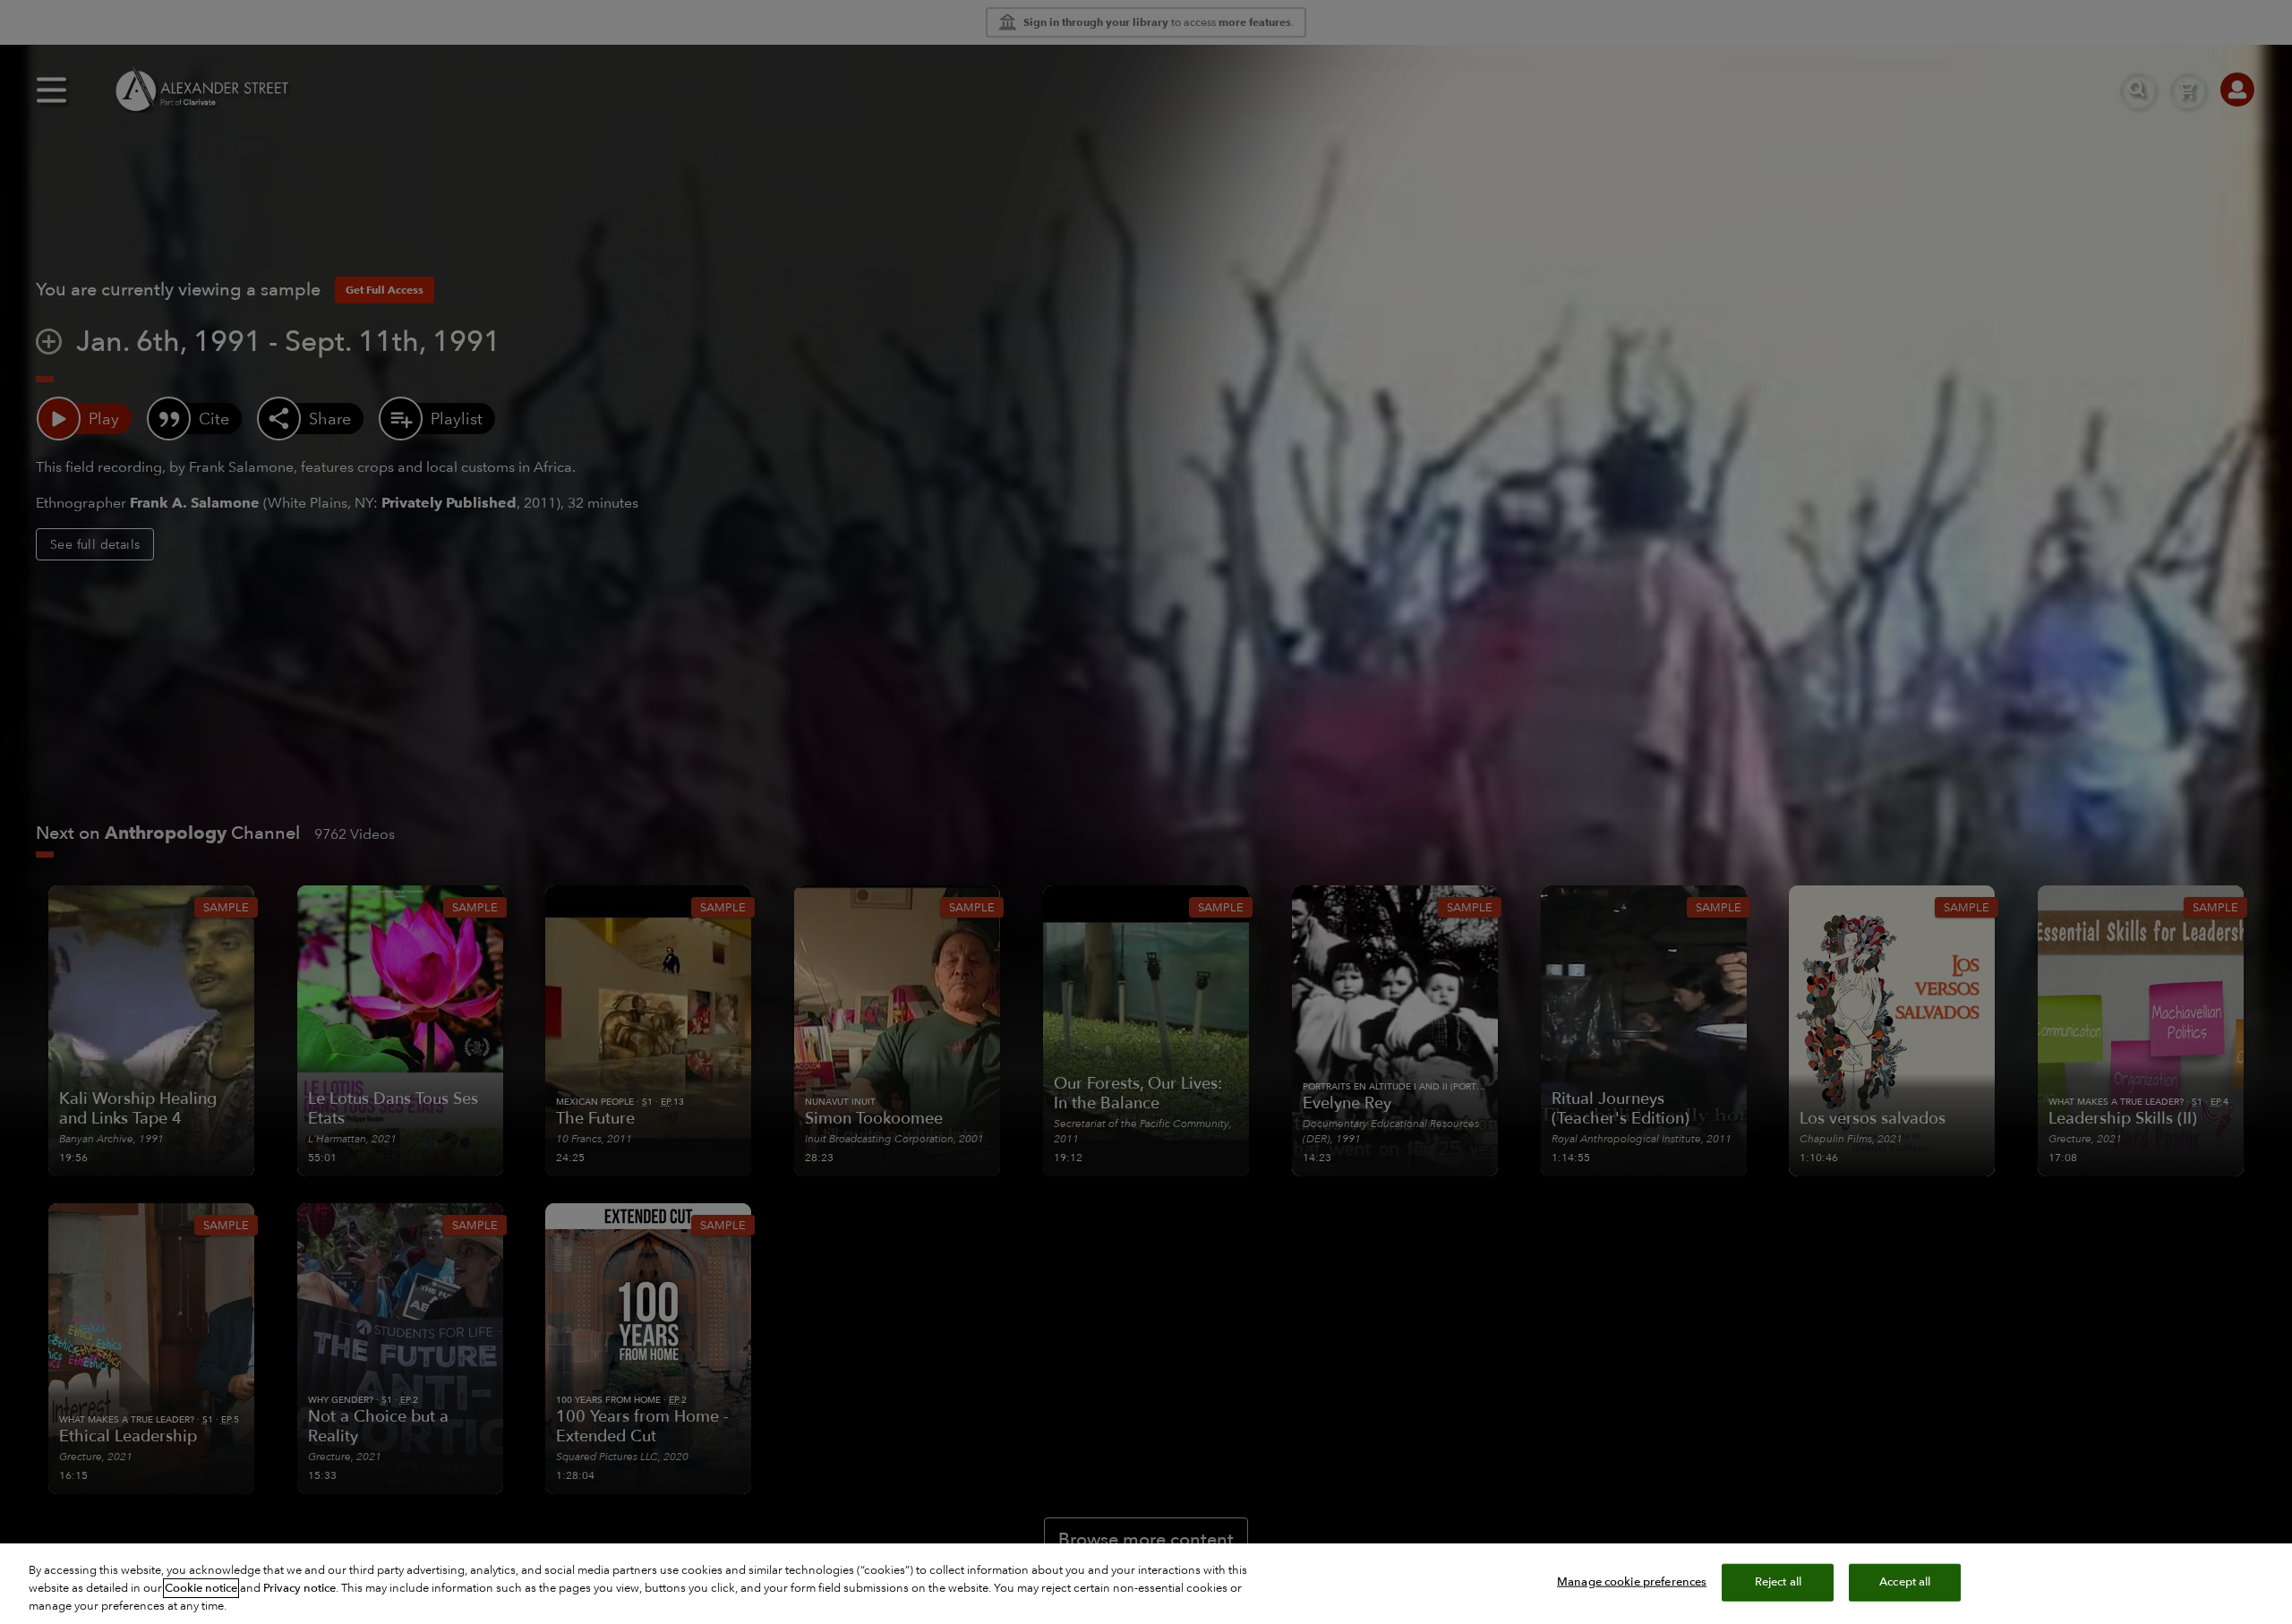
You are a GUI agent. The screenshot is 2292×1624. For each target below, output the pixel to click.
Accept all (1905, 1582)
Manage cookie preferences (1632, 1582)
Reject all (1778, 1582)
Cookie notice (201, 1588)
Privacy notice (299, 1588)
